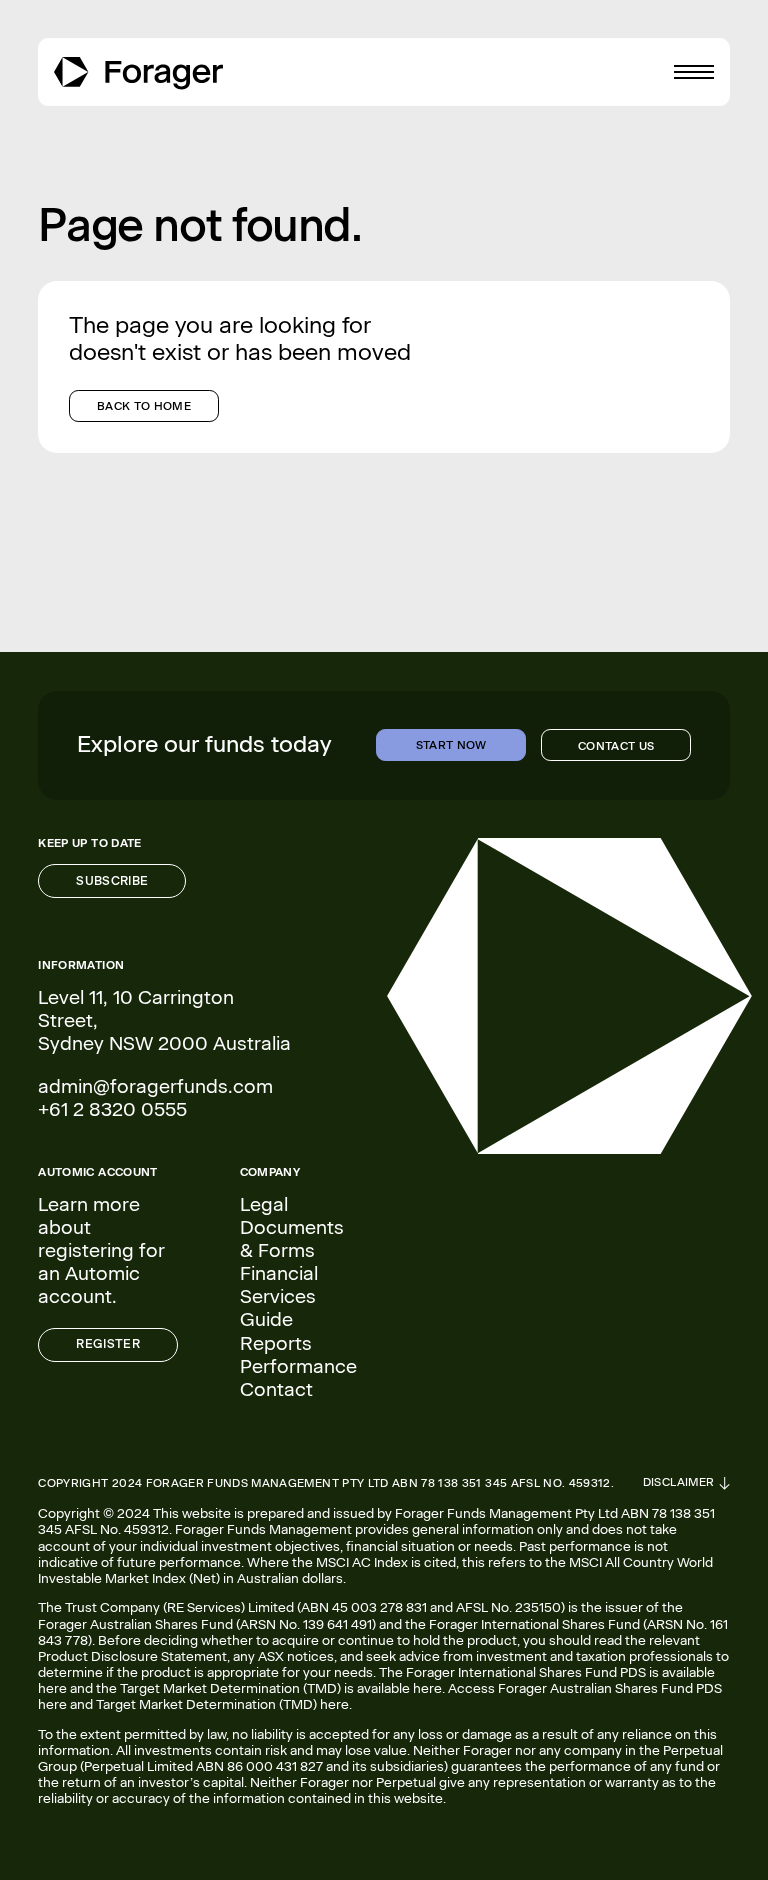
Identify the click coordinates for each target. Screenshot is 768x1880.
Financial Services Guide (279, 1296)
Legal (264, 1204)
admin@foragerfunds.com (155, 1086)
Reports (276, 1343)
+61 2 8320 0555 (112, 1109)
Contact (276, 1389)
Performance (298, 1366)
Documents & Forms (292, 1239)
